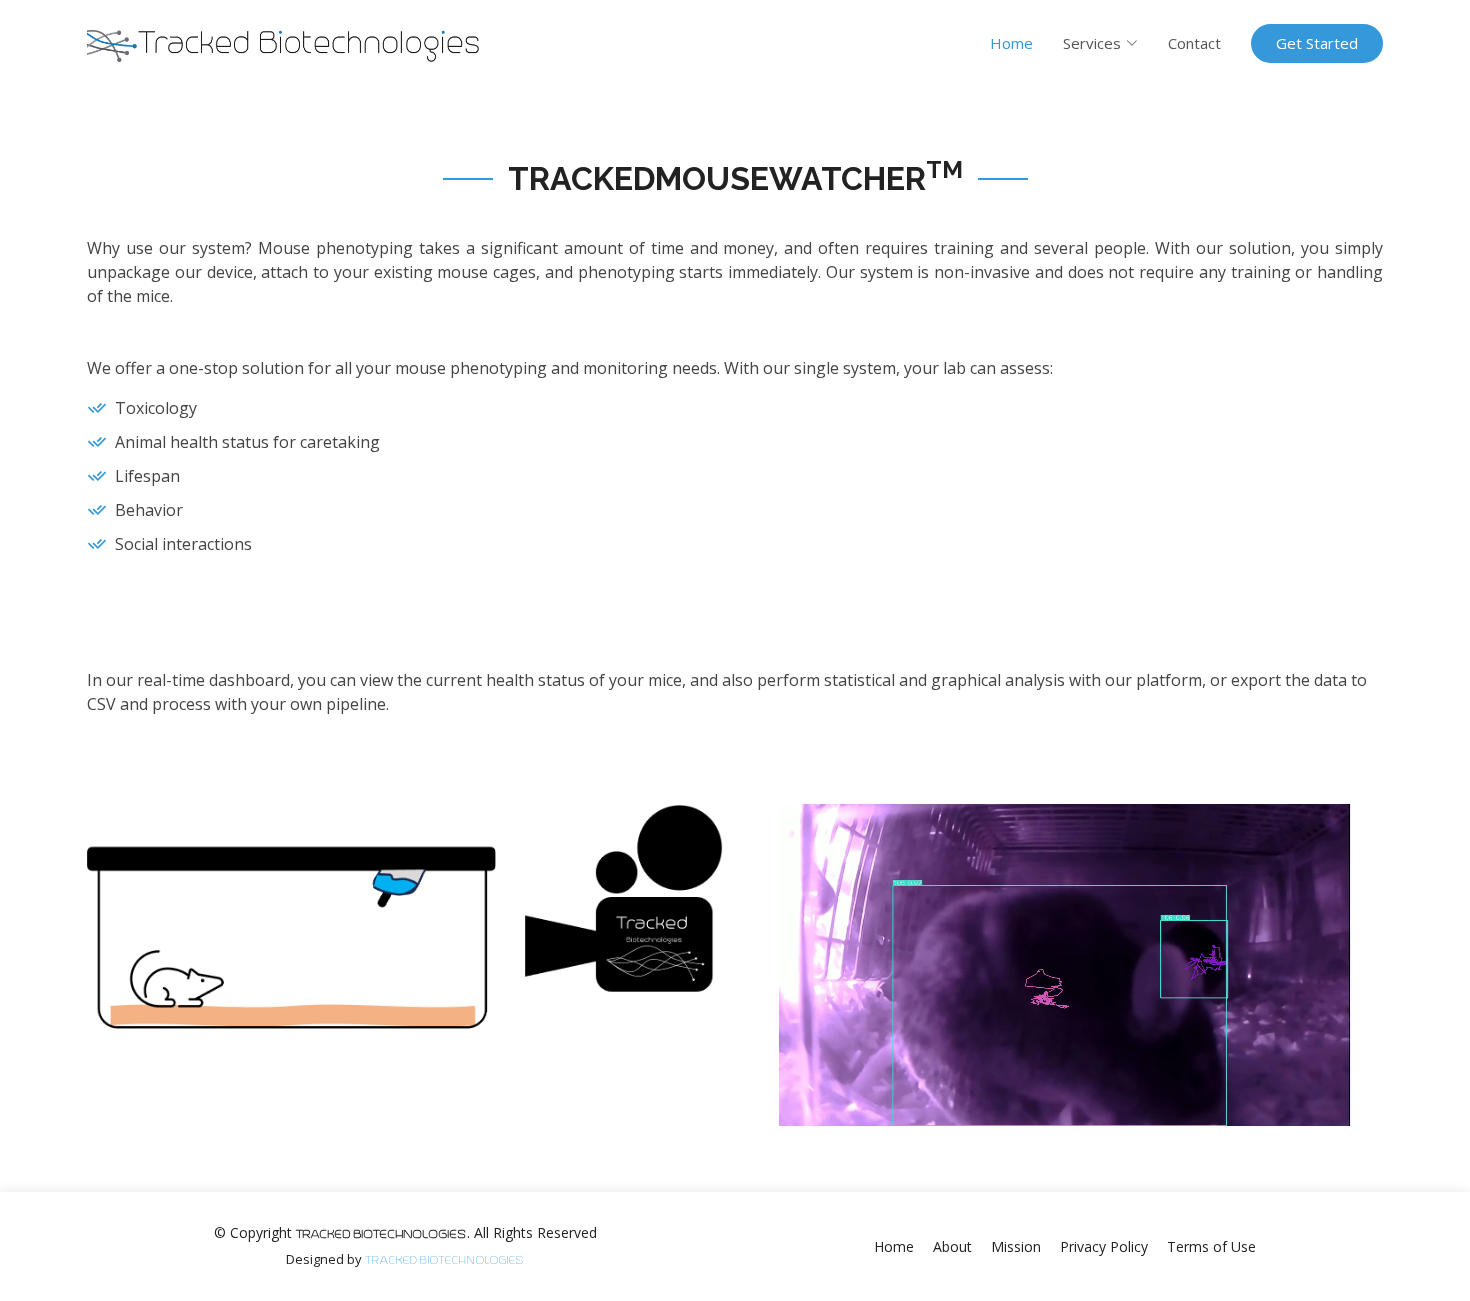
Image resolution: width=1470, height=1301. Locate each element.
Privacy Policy (1104, 1246)
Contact (1194, 43)
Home (1011, 43)
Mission (1016, 1246)
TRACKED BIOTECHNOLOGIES (444, 1260)
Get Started (1317, 43)
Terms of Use (1211, 1246)
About (952, 1246)
